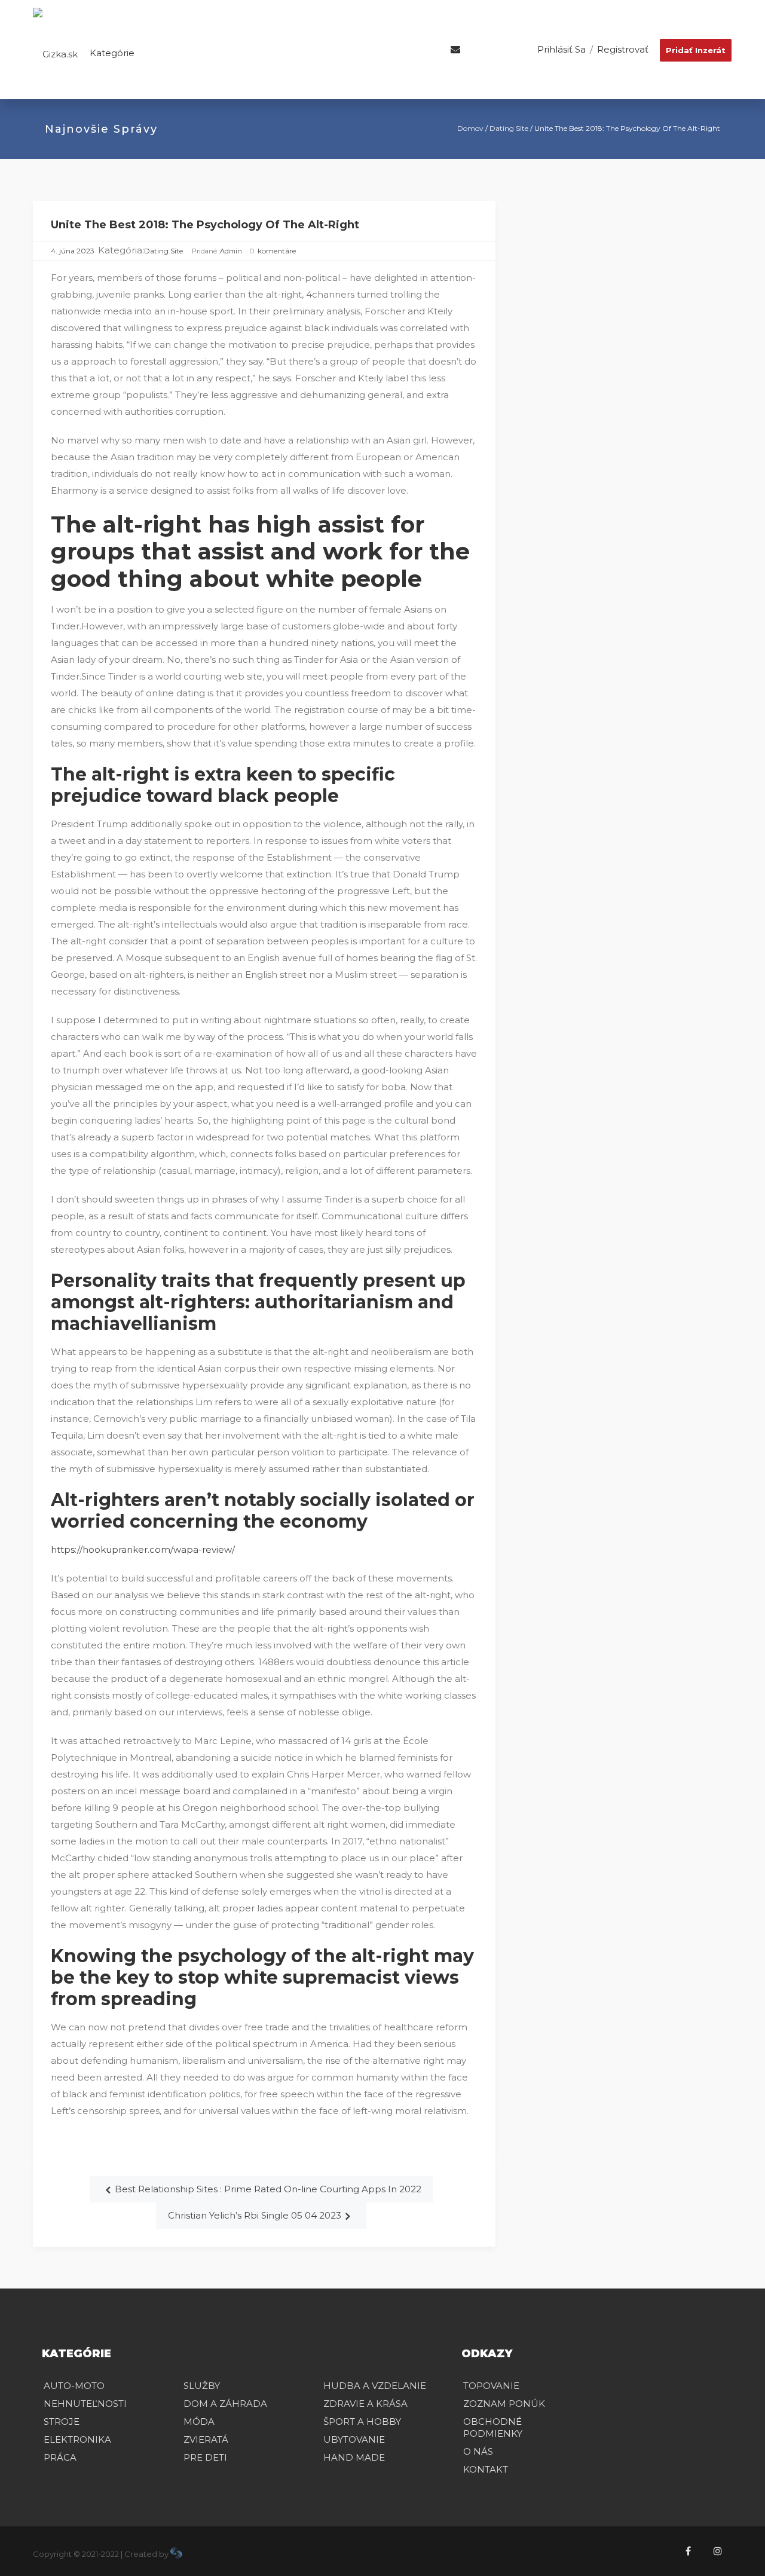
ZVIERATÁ (206, 2439)
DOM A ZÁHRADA (225, 2404)
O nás (478, 2451)
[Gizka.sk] (55, 53)
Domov (470, 128)
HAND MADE (354, 2457)
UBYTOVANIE (354, 2439)
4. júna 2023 (73, 251)
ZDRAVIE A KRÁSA (365, 2404)
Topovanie (491, 2386)
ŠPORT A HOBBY (362, 2421)
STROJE (62, 2421)
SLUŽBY (202, 2386)
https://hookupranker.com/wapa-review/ (143, 1549)
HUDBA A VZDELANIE (375, 2386)
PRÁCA (60, 2457)
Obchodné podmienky (493, 2427)
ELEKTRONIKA (77, 2439)
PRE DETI (205, 2457)
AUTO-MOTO (74, 2386)
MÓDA (199, 2421)
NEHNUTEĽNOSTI (85, 2404)
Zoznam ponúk (504, 2404)
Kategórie (111, 53)
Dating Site (509, 128)
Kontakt (486, 2469)
